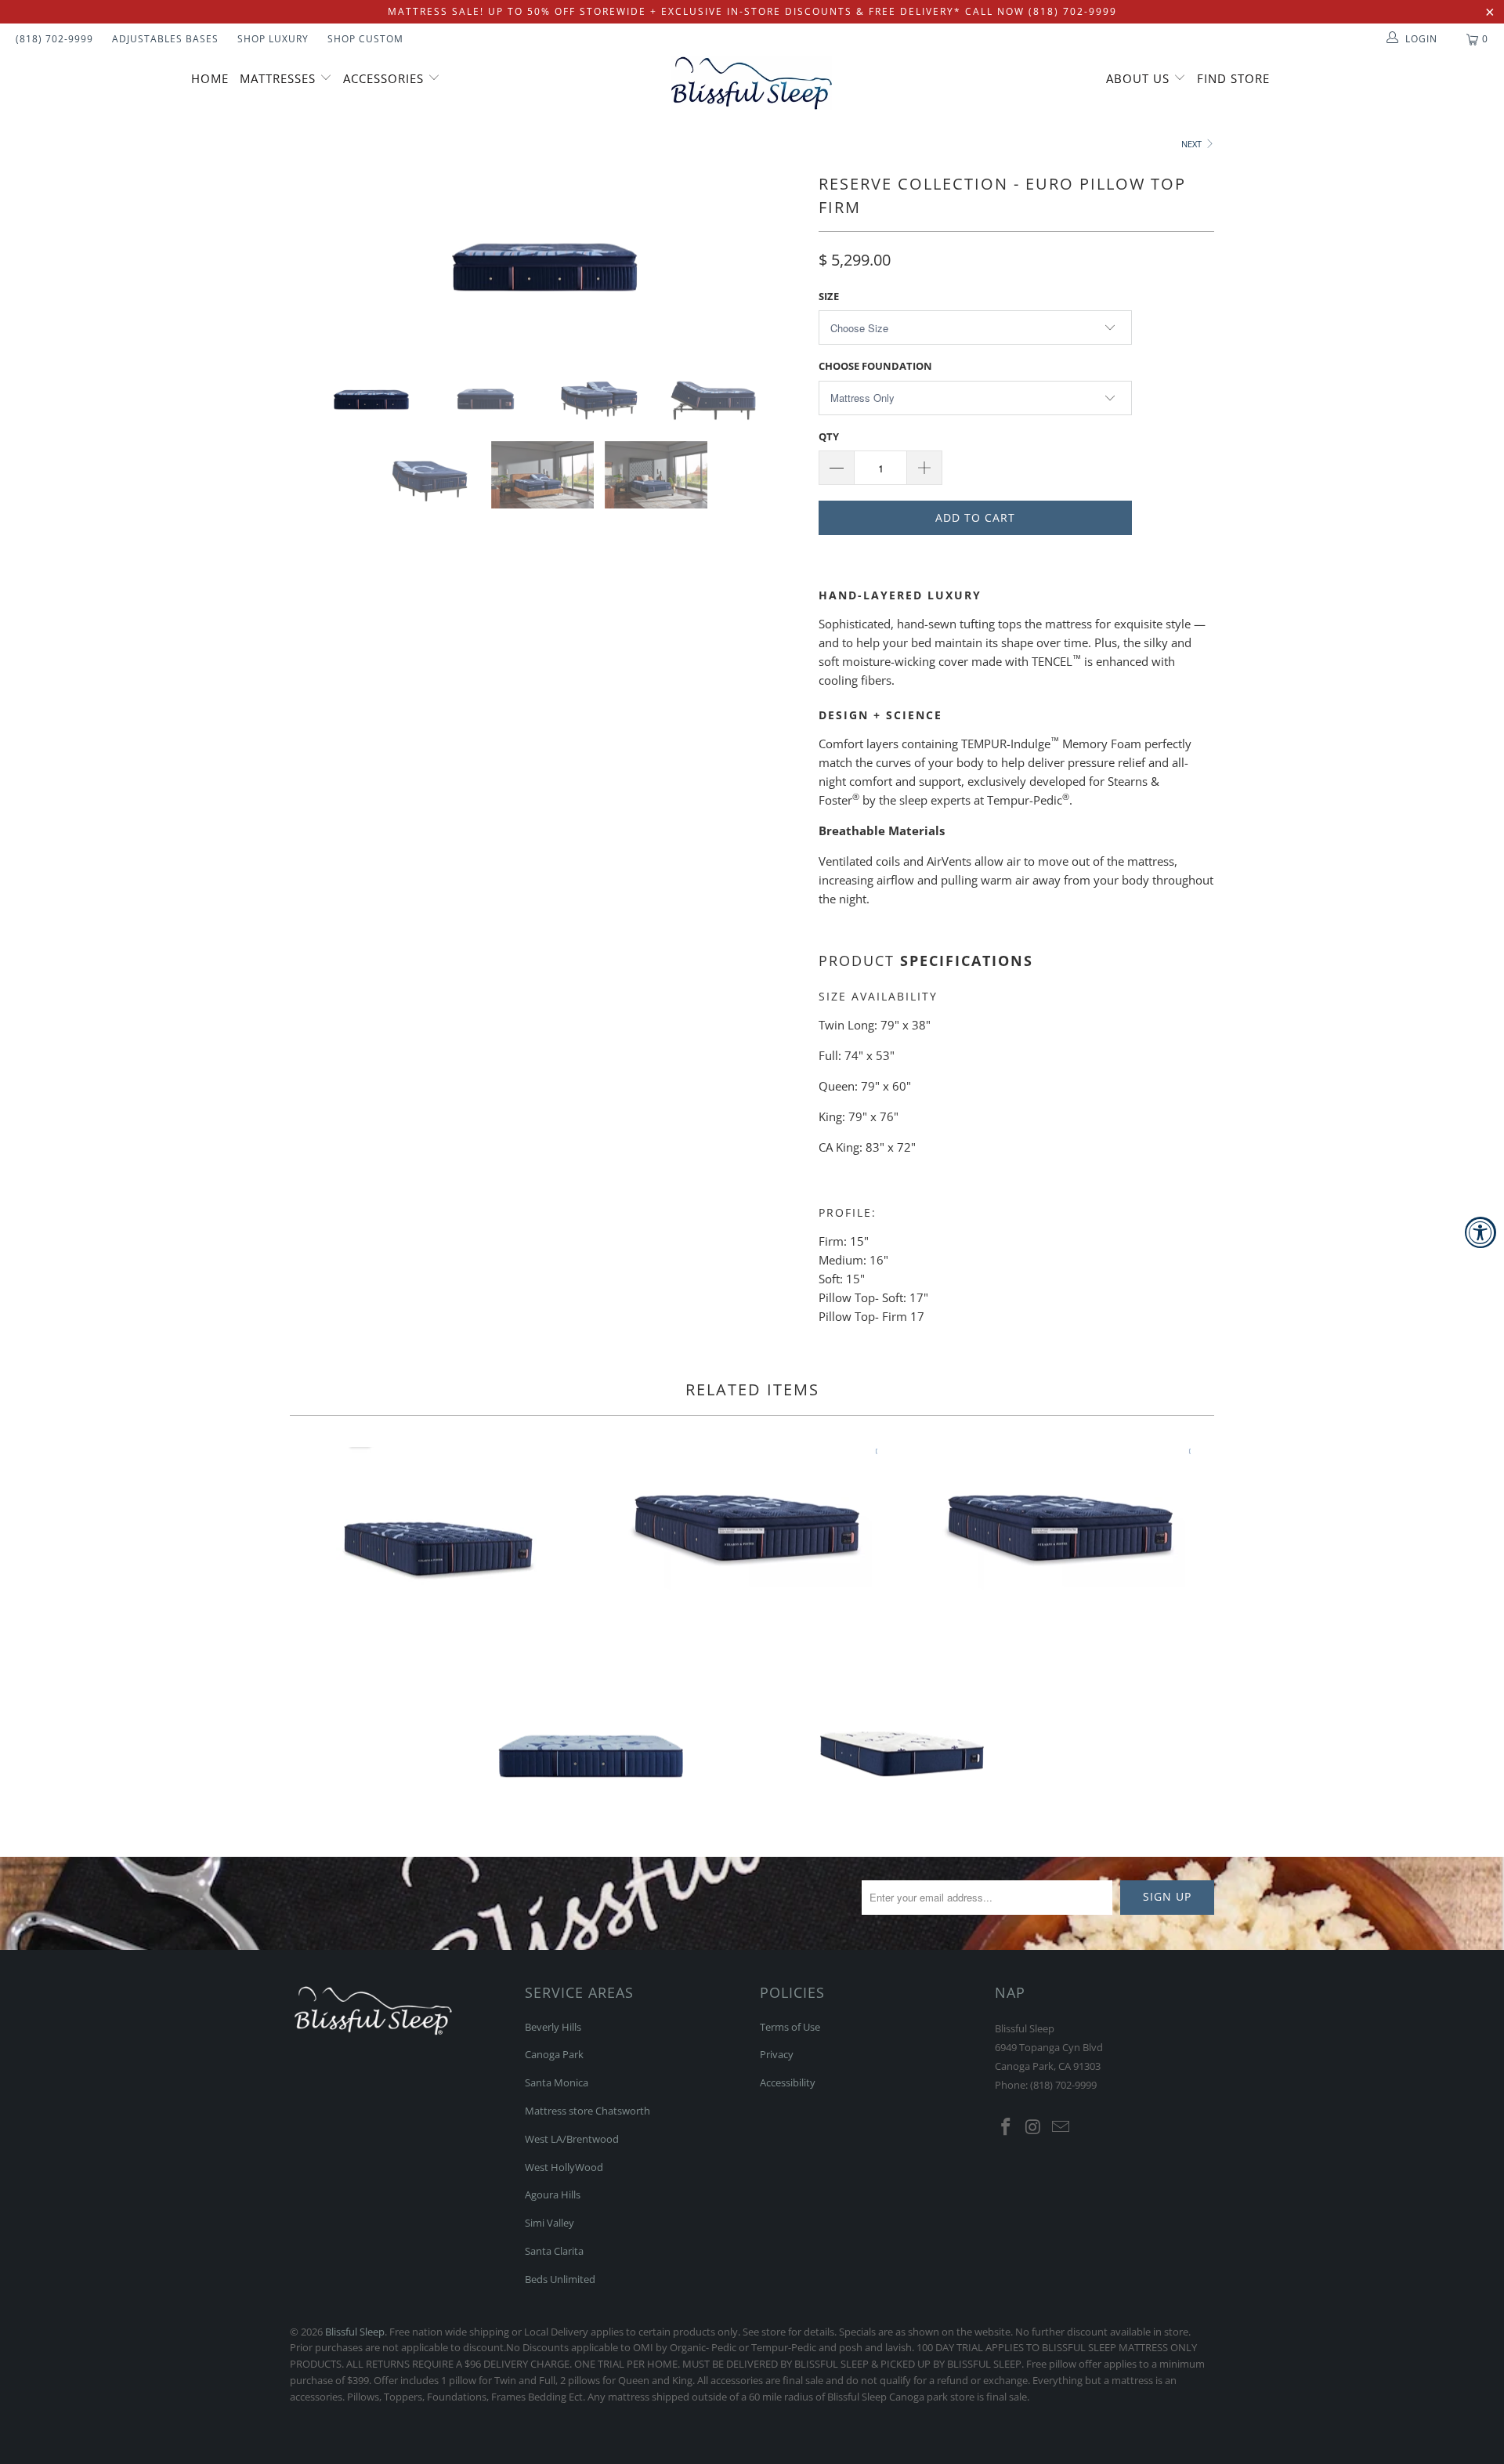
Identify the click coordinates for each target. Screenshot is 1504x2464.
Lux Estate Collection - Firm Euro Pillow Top (752, 1520)
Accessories (385, 78)
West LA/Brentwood (572, 2139)
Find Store (1233, 78)
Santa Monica (557, 2082)
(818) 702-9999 (54, 39)
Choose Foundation (875, 366)
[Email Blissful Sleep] (1061, 2127)
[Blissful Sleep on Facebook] (1007, 2127)
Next (1193, 144)
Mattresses (278, 78)
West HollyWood (564, 2167)
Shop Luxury (273, 39)
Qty (829, 436)
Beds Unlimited (560, 2279)
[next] (775, 253)
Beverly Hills (553, 2027)
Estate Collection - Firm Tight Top (591, 1738)
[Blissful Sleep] (752, 83)
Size (829, 296)
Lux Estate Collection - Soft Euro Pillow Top (1065, 1520)
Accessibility (788, 2082)
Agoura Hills (553, 2194)
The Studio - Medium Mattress (905, 1738)
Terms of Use (790, 2027)
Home (210, 78)
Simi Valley (550, 2223)
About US (1140, 78)
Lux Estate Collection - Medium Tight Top (439, 1541)
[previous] (317, 253)
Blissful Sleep (355, 2332)
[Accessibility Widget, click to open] (1480, 1232)
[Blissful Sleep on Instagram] (1034, 2127)
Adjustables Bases (165, 39)
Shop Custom (365, 39)
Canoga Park (554, 2054)
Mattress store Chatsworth (587, 2111)
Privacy (777, 2054)
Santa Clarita (554, 2251)
